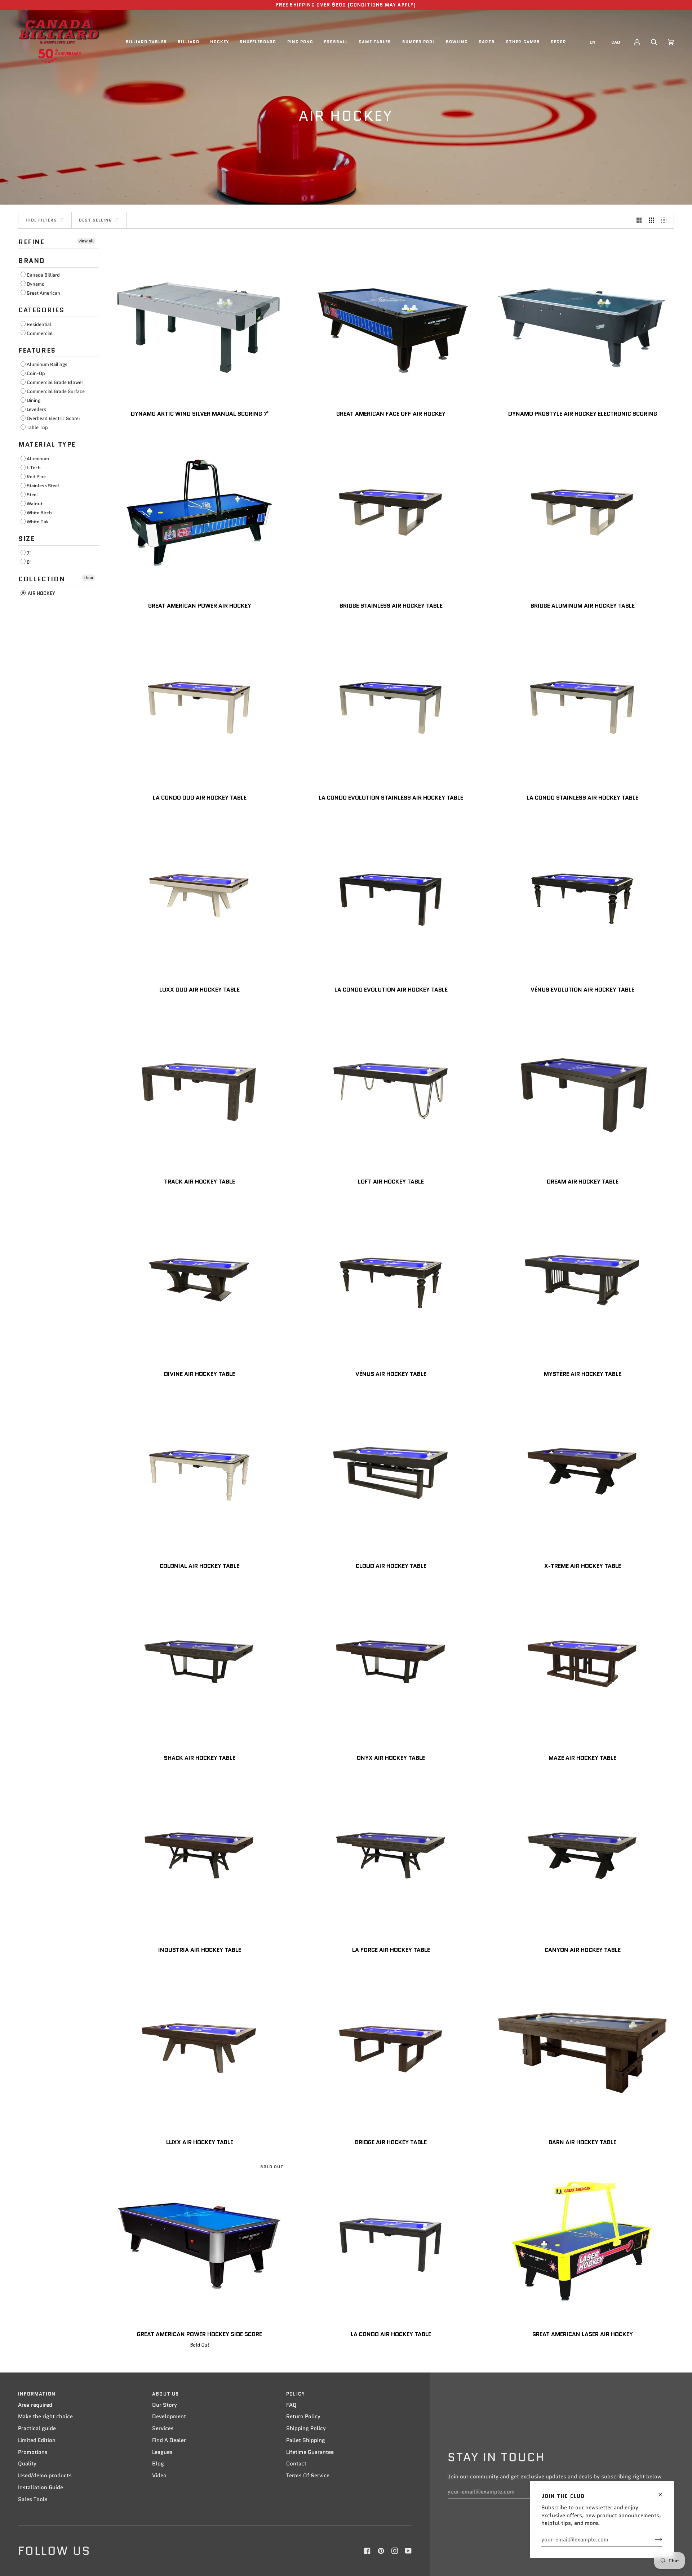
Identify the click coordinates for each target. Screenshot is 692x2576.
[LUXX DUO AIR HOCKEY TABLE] (199, 897)
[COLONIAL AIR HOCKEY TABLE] (199, 1473)
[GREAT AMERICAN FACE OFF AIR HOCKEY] (391, 320)
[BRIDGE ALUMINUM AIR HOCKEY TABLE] (583, 513)
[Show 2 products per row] (639, 220)
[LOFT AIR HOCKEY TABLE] (391, 1089)
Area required (35, 2405)
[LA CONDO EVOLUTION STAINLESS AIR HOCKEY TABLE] (391, 705)
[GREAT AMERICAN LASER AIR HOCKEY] (583, 2241)
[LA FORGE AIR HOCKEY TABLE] (391, 1857)
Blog (158, 2464)
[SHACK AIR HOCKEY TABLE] (199, 1665)
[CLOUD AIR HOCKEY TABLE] (391, 1473)
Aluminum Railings (47, 364)
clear (89, 578)
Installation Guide (41, 2487)
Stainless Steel (43, 486)
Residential (39, 324)
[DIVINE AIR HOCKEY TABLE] (199, 1281)
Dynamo (36, 284)
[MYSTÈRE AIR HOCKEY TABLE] (583, 1281)
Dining (34, 400)
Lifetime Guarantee (310, 2452)
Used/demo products (45, 2476)
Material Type (47, 444)
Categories (41, 310)
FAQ (291, 2405)
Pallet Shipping (306, 2440)
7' (29, 553)
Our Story (165, 2405)
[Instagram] (395, 2551)
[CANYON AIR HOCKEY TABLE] (583, 1857)
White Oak (38, 522)
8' (29, 562)
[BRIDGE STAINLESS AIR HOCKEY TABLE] (391, 513)
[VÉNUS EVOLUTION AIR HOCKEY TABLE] (583, 897)
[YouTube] (408, 2551)
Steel (32, 495)
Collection (42, 579)
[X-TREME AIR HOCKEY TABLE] (583, 1473)
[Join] (653, 2540)
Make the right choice (45, 2416)
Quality (27, 2464)
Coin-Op (36, 373)
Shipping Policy (306, 2428)
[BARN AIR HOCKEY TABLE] (583, 2049)
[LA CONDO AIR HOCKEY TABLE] (391, 2241)
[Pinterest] (381, 2551)
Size (26, 539)
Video (159, 2476)
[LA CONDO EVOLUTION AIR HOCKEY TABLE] (391, 897)
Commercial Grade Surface (56, 391)
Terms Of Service (308, 2476)
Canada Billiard (43, 275)
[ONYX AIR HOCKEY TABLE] (391, 1665)
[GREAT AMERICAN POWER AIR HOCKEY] (199, 513)
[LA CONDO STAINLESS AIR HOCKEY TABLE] (583, 705)
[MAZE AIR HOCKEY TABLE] (583, 1665)
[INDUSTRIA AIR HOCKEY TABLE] (199, 1857)
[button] (146, 42)
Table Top (37, 427)
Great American (43, 293)
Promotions (33, 2452)
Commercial (40, 333)
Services (163, 2428)
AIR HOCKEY (41, 593)
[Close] (663, 2492)
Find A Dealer (169, 2440)
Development (169, 2416)
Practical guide (37, 2428)
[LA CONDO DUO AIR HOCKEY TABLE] (199, 705)
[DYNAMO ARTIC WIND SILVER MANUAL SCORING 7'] (199, 320)
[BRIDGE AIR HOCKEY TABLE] (391, 2049)
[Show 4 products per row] (666, 220)
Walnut (35, 504)
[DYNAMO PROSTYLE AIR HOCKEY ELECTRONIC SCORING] (583, 320)
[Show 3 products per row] (651, 220)
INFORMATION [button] (37, 2394)
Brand (32, 261)
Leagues (162, 2452)
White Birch (39, 513)
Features (37, 350)
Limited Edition (37, 2440)
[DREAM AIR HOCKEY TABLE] (583, 1089)
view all (86, 241)
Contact (296, 2464)
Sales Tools (33, 2499)
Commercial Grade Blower (55, 382)
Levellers (36, 409)
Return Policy (303, 2416)
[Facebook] (367, 2551)
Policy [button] (296, 2394)
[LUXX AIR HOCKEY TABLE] (199, 2049)
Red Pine (36, 477)
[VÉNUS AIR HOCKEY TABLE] (391, 1281)
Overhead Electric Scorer (54, 418)
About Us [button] (165, 2394)
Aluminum (38, 459)
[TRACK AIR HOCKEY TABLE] (199, 1089)
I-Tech (34, 468)
